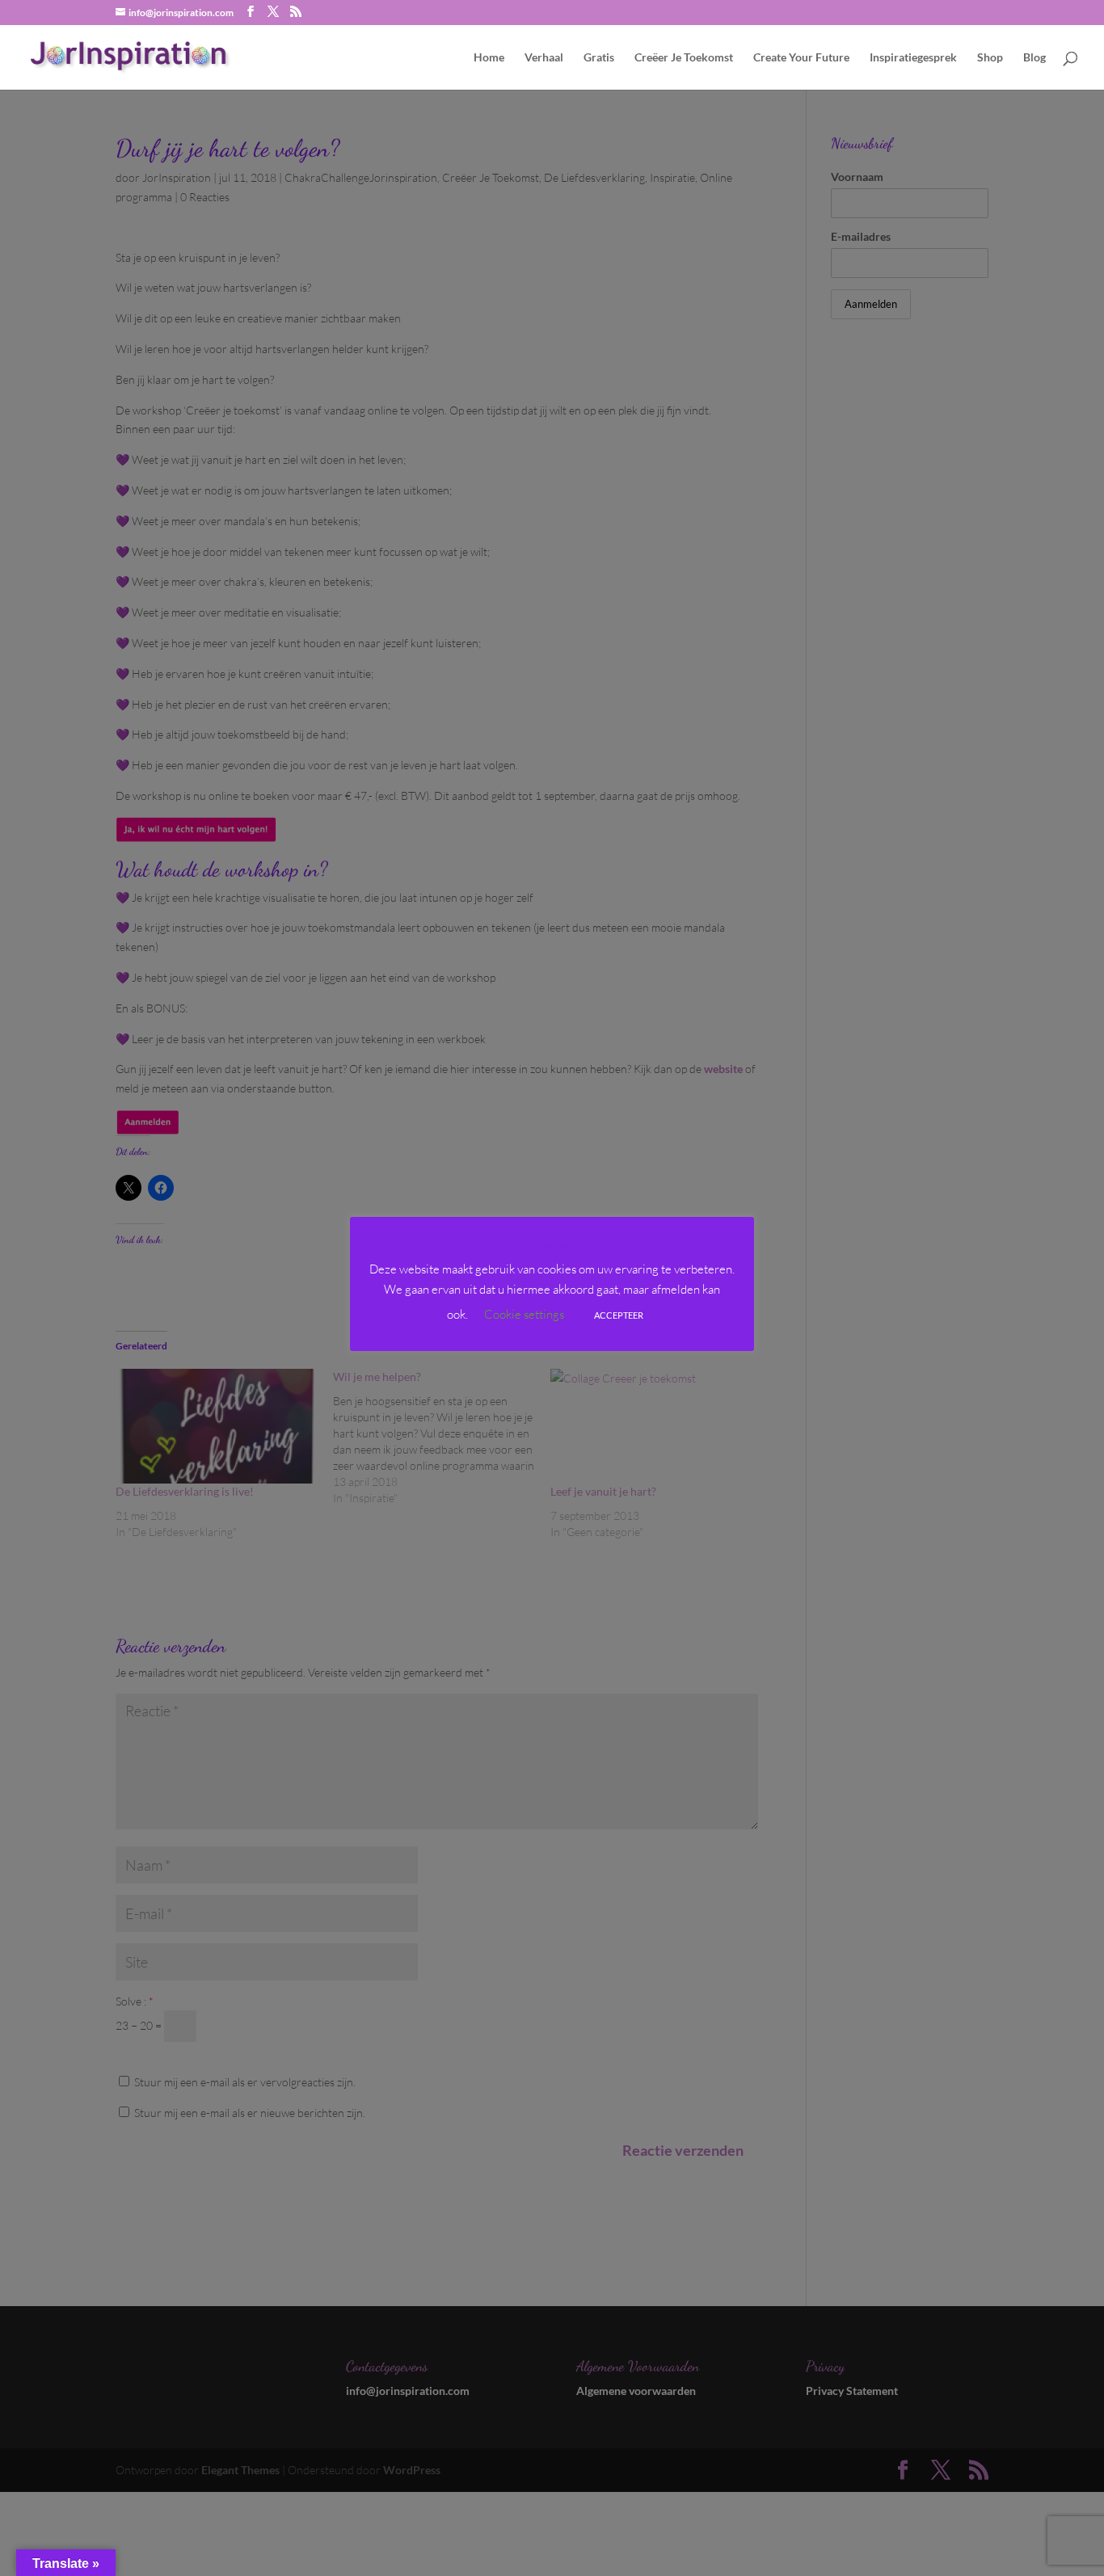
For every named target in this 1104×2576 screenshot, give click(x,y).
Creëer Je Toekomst (684, 58)
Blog (1034, 58)
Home (489, 58)
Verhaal (544, 58)
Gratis (599, 58)
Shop (990, 58)
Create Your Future (801, 58)
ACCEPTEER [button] (619, 1315)
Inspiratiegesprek (913, 58)
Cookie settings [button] (524, 1314)
